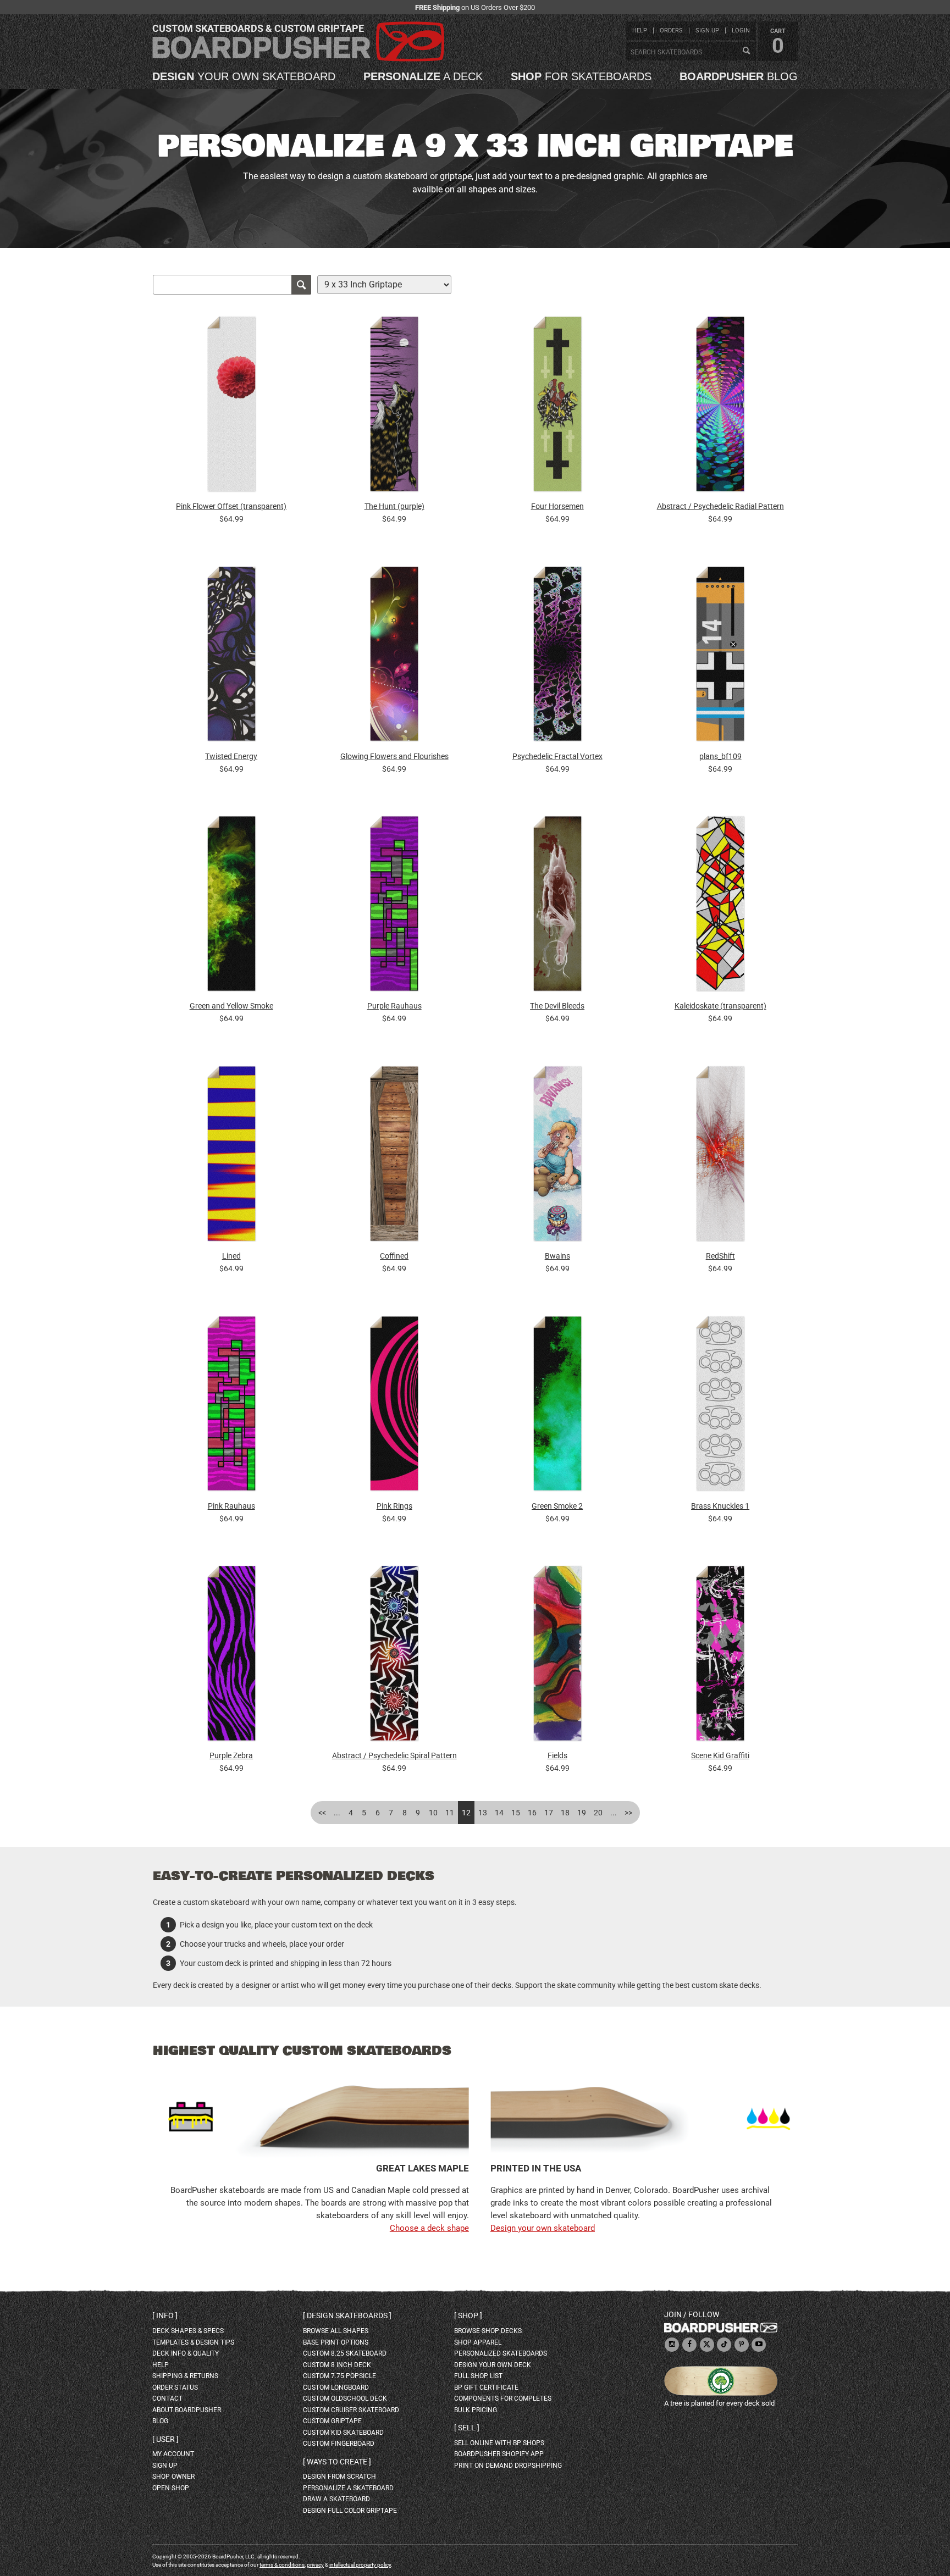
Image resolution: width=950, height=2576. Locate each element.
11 (450, 1813)
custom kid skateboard (343, 2433)
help (640, 31)
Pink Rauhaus (231, 1506)
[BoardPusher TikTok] (724, 2345)
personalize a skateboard (348, 2488)
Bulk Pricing (476, 2410)
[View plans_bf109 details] (720, 657)
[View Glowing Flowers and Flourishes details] (394, 657)
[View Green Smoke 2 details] (557, 1406)
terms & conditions (282, 2565)
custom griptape (332, 2421)
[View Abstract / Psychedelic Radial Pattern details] (720, 407)
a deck (423, 76)
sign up (707, 31)
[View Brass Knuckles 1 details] (720, 1406)
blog (739, 76)
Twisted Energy (231, 756)
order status (175, 2387)
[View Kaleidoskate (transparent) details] (720, 907)
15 (516, 1813)
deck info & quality (186, 2353)
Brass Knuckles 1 (720, 1506)
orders (671, 31)
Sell (467, 2428)
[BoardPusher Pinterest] (742, 2345)
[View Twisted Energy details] (231, 657)
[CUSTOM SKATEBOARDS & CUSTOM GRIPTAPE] (298, 59)
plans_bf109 (720, 756)
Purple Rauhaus (394, 1006)
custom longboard (336, 2387)
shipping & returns (185, 2376)
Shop (468, 2315)
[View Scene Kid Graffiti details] (720, 1656)
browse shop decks (488, 2331)
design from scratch (339, 2477)
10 (433, 1813)
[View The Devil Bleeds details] (557, 907)
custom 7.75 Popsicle (339, 2376)
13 (483, 1813)
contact (167, 2398)
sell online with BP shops (499, 2443)
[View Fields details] (557, 1656)
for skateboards (581, 76)
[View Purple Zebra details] (231, 1656)
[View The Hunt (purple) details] (394, 407)
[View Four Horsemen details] (557, 407)
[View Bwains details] (557, 1156)
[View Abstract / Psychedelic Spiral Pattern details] (394, 1656)
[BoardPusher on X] (707, 2345)
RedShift (720, 1256)
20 (598, 1813)
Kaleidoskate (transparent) (720, 1006)
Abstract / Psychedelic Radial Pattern (720, 506)
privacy (315, 2565)
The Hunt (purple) (394, 506)
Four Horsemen (557, 506)
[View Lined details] (231, 1156)
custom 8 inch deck (337, 2365)
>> (628, 1813)
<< (322, 1813)
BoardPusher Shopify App (499, 2454)
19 (582, 1813)
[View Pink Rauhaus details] (231, 1406)
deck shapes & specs (188, 2331)
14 (499, 1813)
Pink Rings (394, 1506)
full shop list (478, 2376)
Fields (557, 1755)
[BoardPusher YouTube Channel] (759, 2345)
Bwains (557, 1256)
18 (565, 1813)
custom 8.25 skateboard (345, 2353)
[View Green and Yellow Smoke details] (231, 907)
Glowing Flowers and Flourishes (394, 756)
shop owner (173, 2477)
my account (173, 2454)
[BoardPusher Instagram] (672, 2345)
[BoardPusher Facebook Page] (689, 2345)
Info (165, 2315)
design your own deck (493, 2365)
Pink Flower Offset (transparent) (231, 506)
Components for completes (503, 2398)
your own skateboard (244, 76)
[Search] (746, 51)
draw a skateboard (336, 2499)
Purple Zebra (231, 1755)
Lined (231, 1256)
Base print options (336, 2342)
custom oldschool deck (345, 2398)
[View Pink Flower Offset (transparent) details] (231, 407)
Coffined (394, 1256)
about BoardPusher (187, 2410)
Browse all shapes (336, 2331)
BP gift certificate (486, 2387)
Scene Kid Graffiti (720, 1755)
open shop (171, 2488)
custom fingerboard (339, 2444)
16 (532, 1813)
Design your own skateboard (543, 2228)
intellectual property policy (360, 2565)
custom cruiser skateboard (351, 2410)
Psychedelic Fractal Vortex (557, 756)
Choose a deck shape (429, 2228)
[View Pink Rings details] (394, 1406)
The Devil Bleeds (557, 1006)
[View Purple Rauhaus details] (394, 907)
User (165, 2439)
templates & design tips (193, 2342)
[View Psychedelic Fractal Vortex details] (557, 657)
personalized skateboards (501, 2353)
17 (549, 1813)
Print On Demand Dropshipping (508, 2466)
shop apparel (478, 2342)
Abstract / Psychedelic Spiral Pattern (394, 1755)
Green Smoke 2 (557, 1506)
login (741, 31)
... (337, 1813)
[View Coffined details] (394, 1156)
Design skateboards (347, 2315)
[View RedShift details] (720, 1156)
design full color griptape (350, 2511)
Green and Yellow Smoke (231, 1006)
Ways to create (337, 2462)
